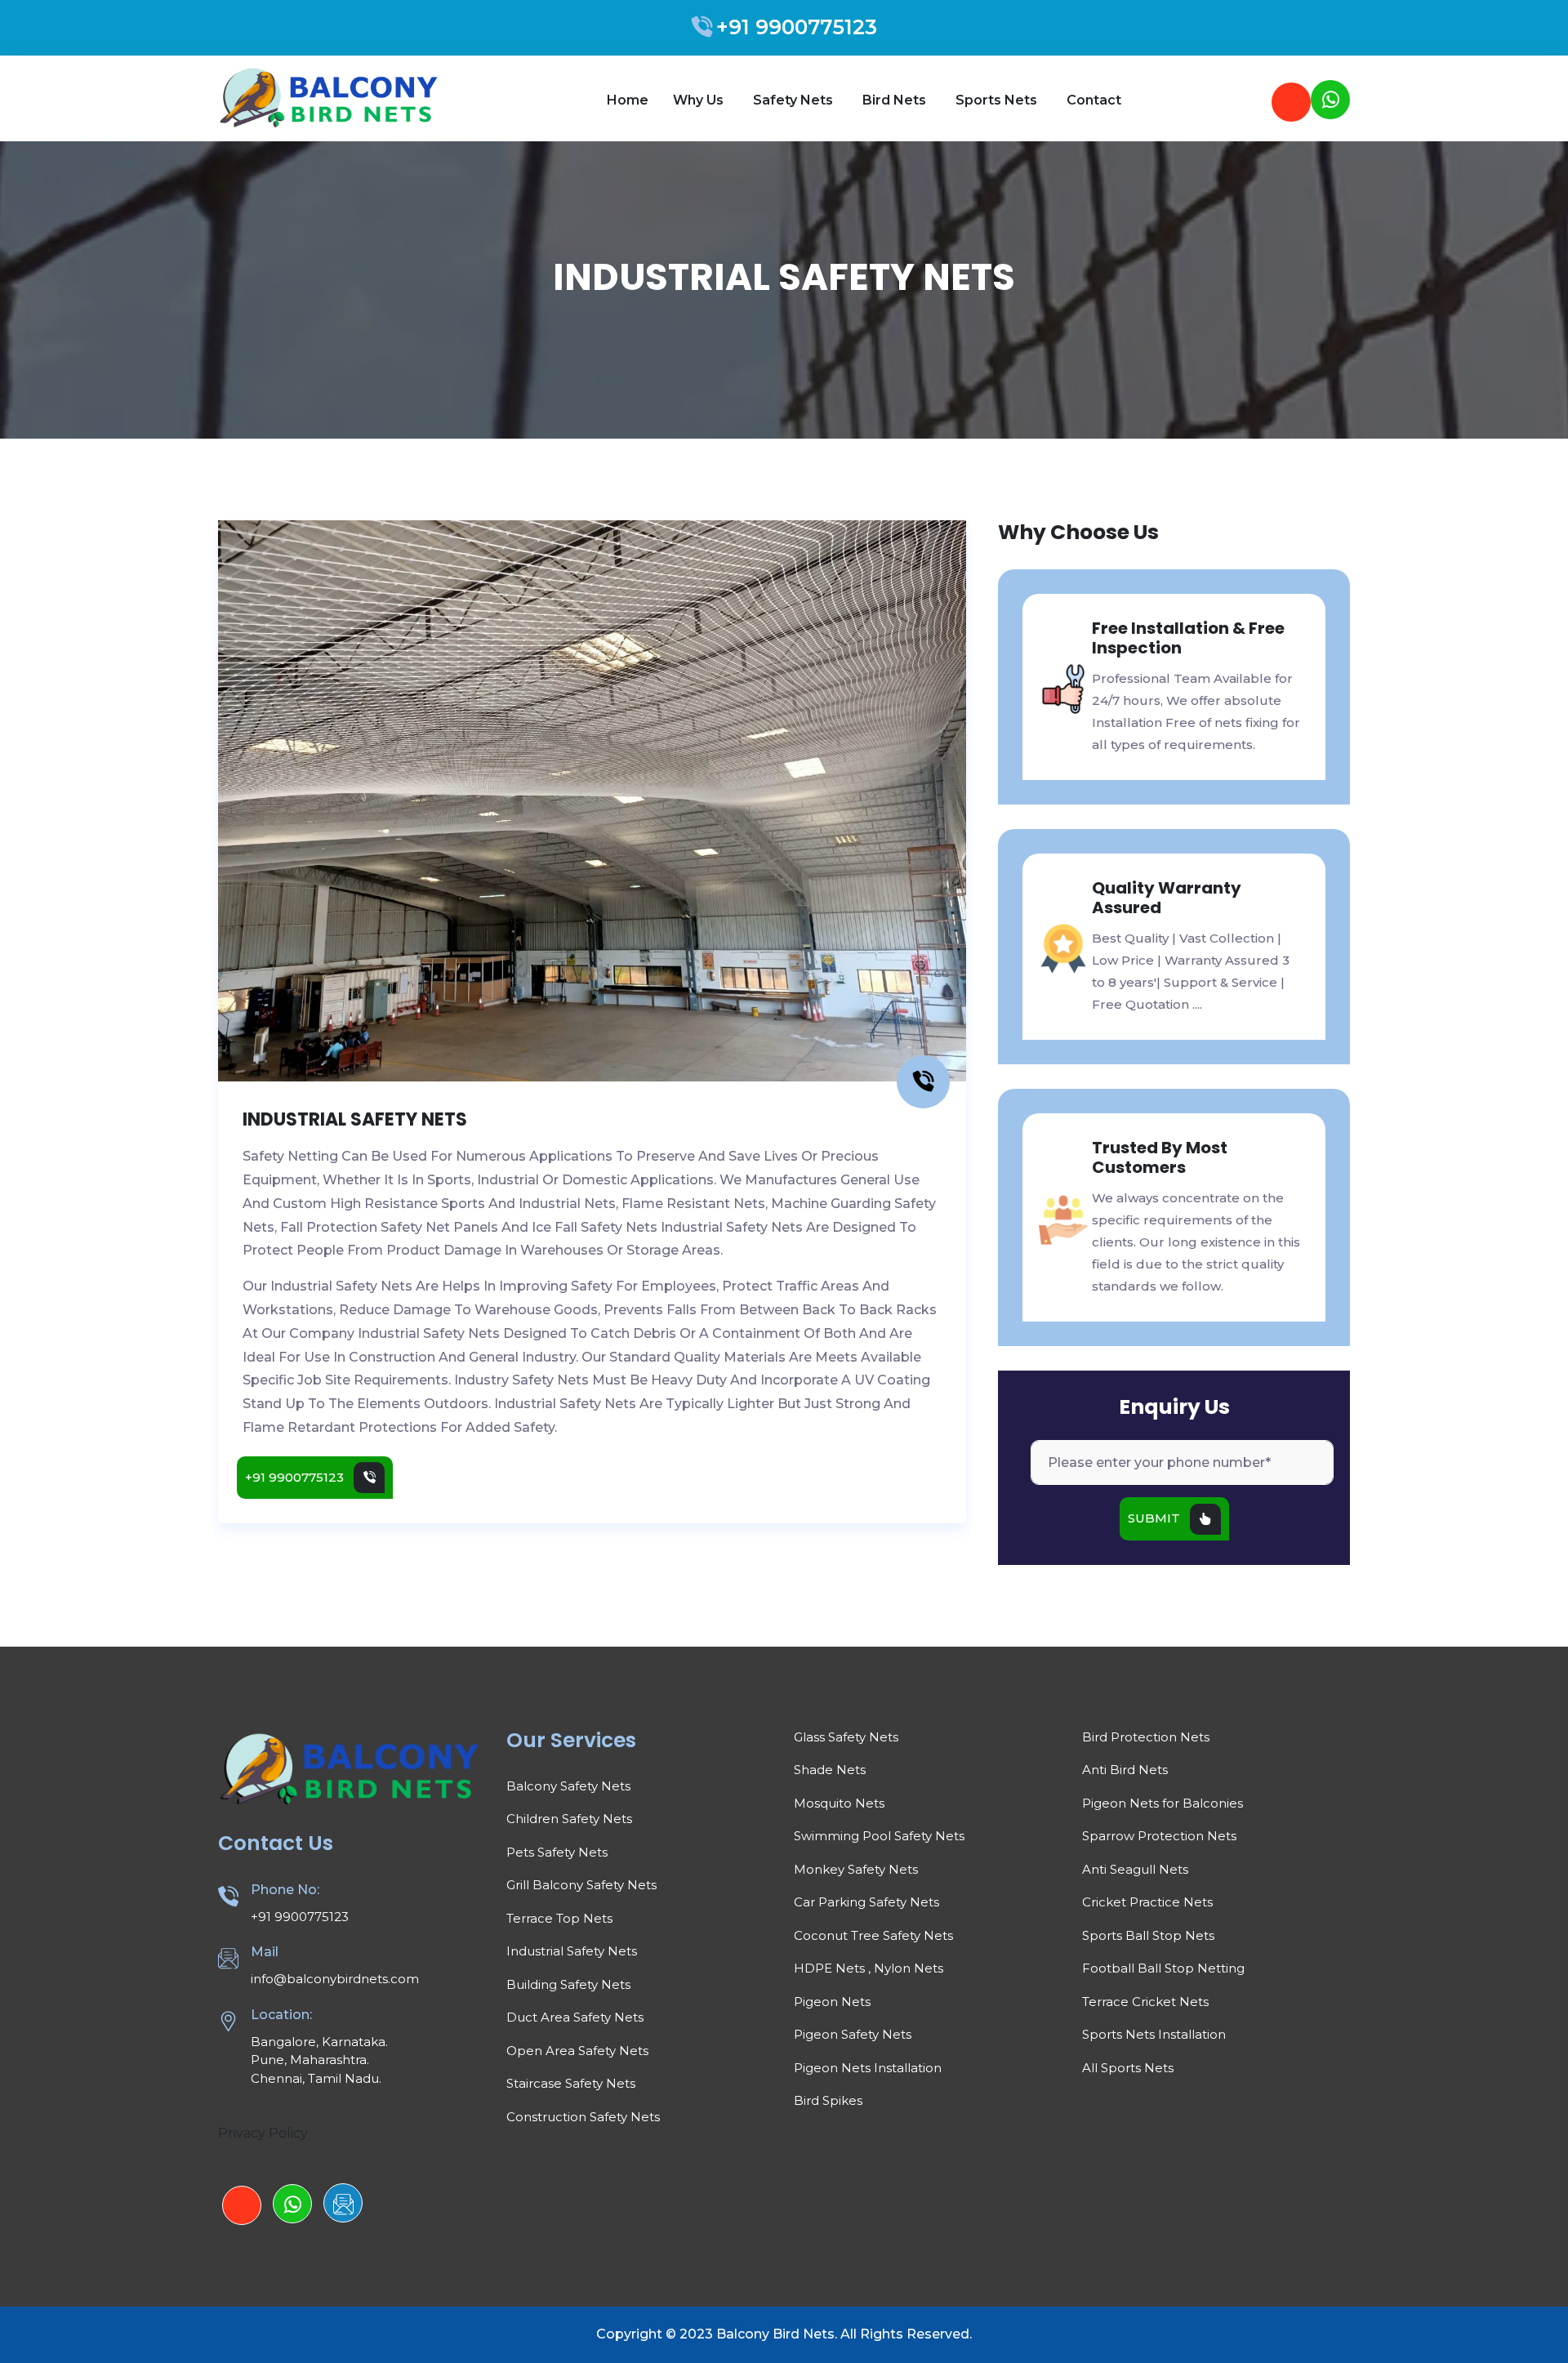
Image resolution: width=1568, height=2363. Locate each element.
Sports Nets (998, 100)
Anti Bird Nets (1125, 1770)
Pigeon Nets (832, 2002)
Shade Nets (830, 1770)
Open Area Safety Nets (577, 2051)
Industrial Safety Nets (572, 1951)
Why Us (700, 100)
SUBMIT (1154, 1518)
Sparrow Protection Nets (1159, 1836)
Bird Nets (896, 100)
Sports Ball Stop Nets (1148, 1935)
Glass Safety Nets (846, 1737)
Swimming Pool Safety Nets (879, 1836)
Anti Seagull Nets (1135, 1869)
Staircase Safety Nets (571, 2083)
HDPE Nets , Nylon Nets (869, 1968)
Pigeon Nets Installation (868, 2068)
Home (628, 100)
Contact (1094, 100)
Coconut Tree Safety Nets (873, 1935)
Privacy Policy (263, 2133)
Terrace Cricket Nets (1145, 2002)
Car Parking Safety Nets (866, 1902)
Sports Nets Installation (1154, 2034)
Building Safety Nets (568, 1984)
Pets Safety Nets (557, 1852)
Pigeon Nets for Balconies (1163, 1803)
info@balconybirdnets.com (335, 1979)
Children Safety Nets (569, 1819)
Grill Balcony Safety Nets (581, 1885)
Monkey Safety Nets (856, 1869)
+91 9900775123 (797, 27)
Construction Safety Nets (583, 2117)
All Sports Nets (1128, 2068)
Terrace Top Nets (559, 1918)
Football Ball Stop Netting (1163, 1968)
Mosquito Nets (839, 1803)
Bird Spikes (828, 2100)
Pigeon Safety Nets (853, 2034)
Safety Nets (795, 100)
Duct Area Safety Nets (575, 2017)
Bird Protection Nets (1146, 1737)
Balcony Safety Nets (568, 1786)
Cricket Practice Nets (1147, 1902)
